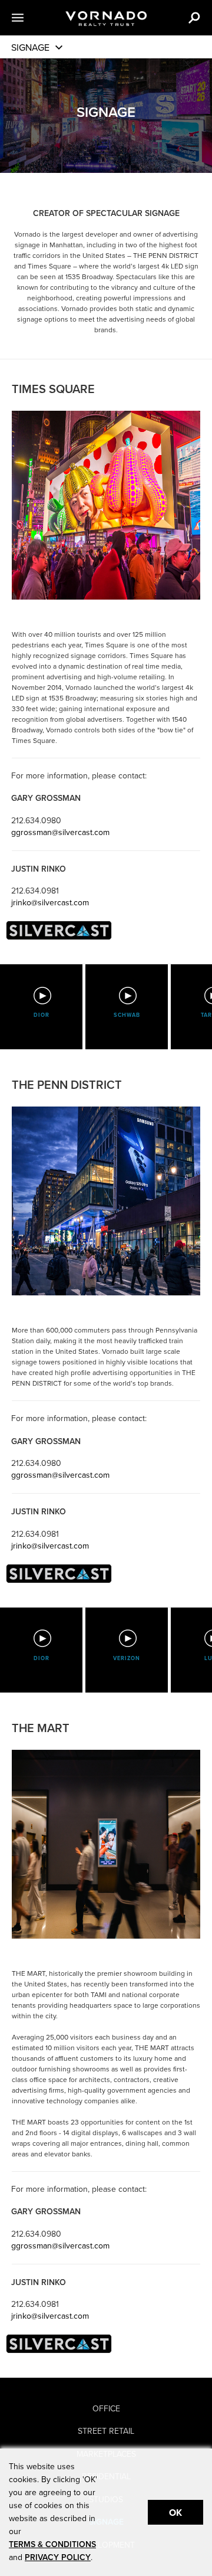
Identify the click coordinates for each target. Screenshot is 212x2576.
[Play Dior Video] (42, 996)
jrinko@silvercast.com (50, 903)
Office (106, 2409)
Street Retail (106, 2431)
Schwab (127, 1015)
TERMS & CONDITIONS (52, 2544)
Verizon (127, 1659)
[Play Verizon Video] (127, 1638)
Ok (175, 2513)
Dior (42, 1015)
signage (30, 48)
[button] (32, 18)
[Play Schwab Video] (127, 996)
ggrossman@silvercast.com (60, 832)
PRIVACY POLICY (58, 2557)
